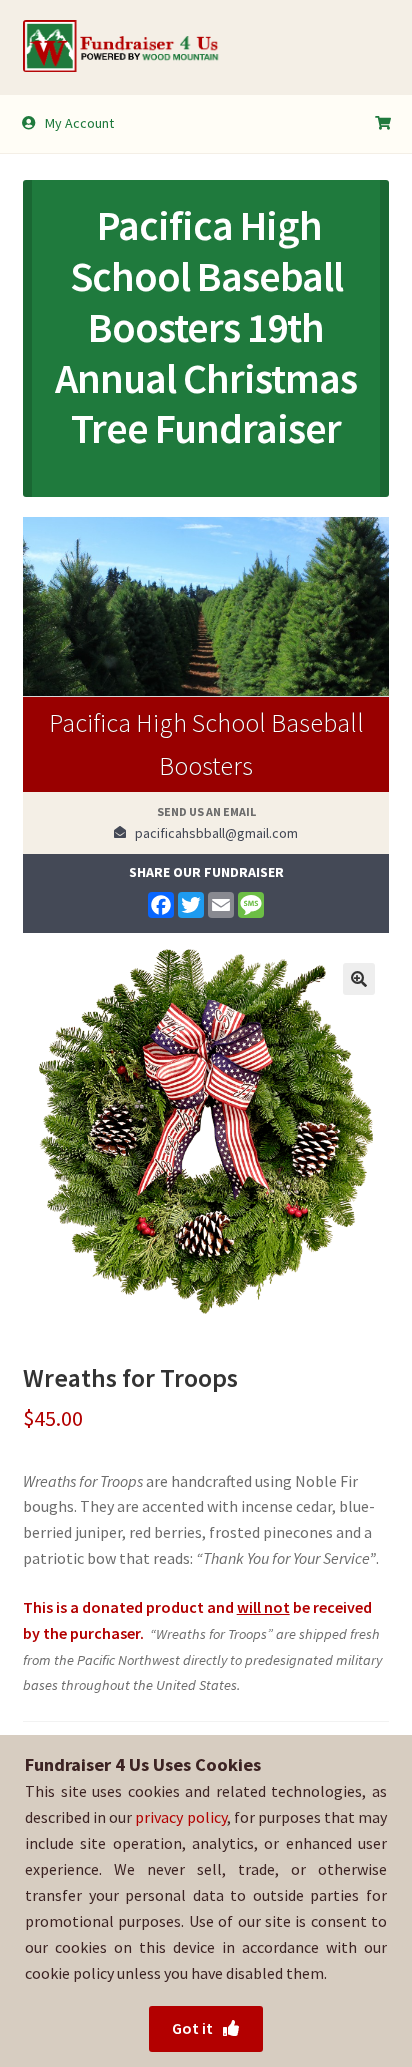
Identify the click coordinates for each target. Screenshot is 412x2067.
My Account (79, 123)
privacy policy (180, 1817)
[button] (359, 979)
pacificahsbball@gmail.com (212, 833)
